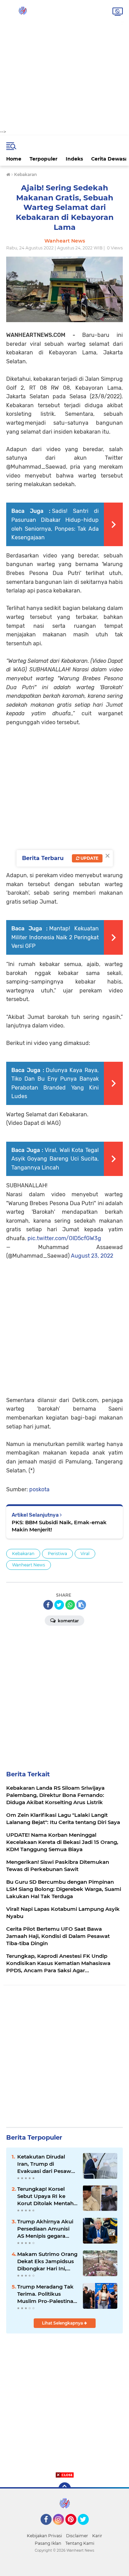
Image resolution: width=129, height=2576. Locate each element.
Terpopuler (44, 159)
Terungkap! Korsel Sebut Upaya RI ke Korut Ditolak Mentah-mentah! (46, 2196)
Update (89, 858)
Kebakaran (23, 1554)
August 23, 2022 (92, 1256)
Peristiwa (57, 1554)
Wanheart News (29, 1565)
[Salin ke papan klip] (81, 1605)
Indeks (74, 159)
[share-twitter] (59, 1605)
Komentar (68, 1621)
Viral (85, 1554)
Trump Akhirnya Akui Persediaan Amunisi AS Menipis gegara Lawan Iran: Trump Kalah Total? (45, 2229)
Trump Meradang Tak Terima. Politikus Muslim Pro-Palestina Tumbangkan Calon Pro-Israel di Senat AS (45, 2294)
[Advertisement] (64, 64)
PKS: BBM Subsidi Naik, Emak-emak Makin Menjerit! (59, 1526)
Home (14, 159)
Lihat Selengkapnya (63, 2323)
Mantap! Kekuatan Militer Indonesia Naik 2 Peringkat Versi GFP (55, 937)
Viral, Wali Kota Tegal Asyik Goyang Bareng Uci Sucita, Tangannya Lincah (55, 1159)
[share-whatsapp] (70, 1605)
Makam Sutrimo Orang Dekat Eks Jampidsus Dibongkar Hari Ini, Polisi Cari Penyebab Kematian (47, 2261)
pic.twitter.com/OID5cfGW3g (64, 1238)
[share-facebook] (48, 1605)
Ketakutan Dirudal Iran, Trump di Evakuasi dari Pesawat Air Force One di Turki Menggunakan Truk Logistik (47, 2164)
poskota (39, 1489)
